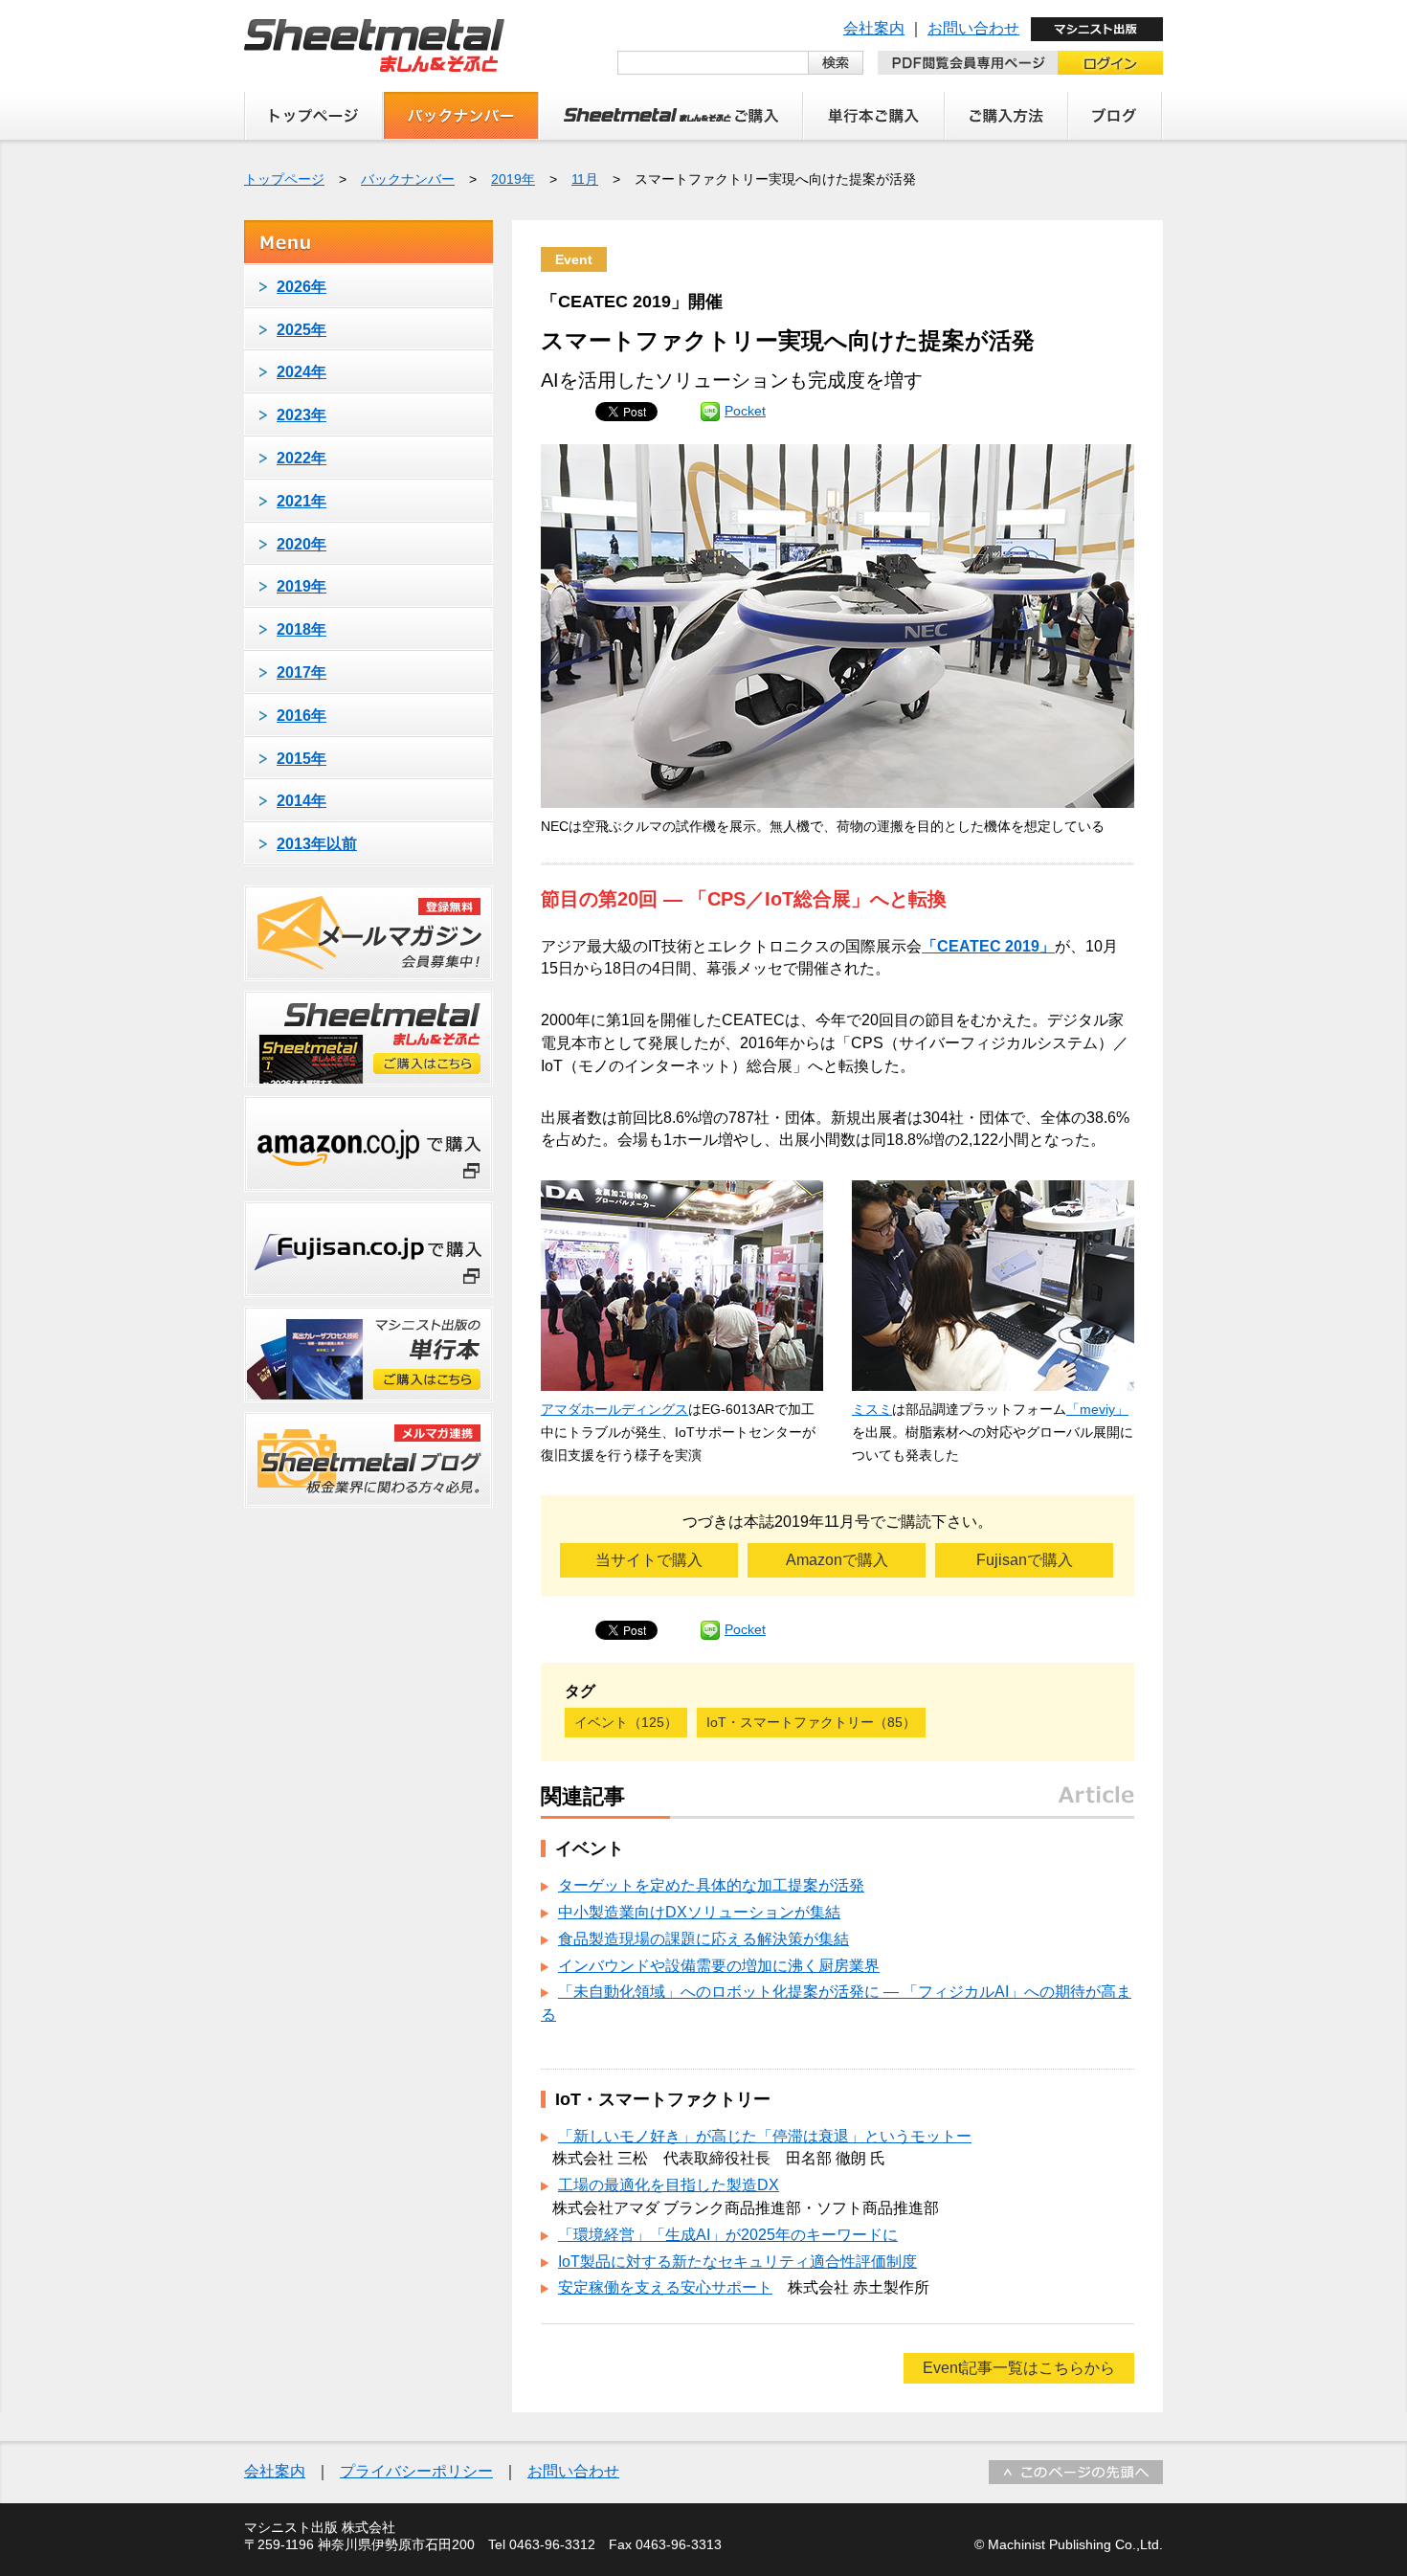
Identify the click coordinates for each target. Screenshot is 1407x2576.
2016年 (301, 716)
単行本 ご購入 (874, 116)
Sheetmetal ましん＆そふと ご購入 (671, 116)
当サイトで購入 (649, 1560)
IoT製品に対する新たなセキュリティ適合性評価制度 (737, 2262)
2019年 (513, 179)
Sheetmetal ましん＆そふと (374, 45)
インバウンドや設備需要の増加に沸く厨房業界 (719, 1966)
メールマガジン (368, 933)
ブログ (1116, 116)
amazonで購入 (368, 1144)
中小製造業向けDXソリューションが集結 (699, 1912)
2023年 (301, 415)
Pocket (745, 411)
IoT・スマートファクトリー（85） (811, 1722)
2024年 (301, 372)
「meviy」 (1097, 1409)
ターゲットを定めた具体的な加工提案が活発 (711, 1885)
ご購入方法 (1006, 116)
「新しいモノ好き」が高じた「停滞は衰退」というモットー (765, 2136)
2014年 (301, 801)
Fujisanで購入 (1025, 1560)
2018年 (301, 629)
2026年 (301, 287)
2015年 (301, 759)
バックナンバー (461, 116)
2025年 (301, 330)
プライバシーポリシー (416, 2471)
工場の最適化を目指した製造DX (669, 2185)
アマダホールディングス (614, 1409)
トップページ (313, 116)
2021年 (301, 501)
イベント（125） (626, 1722)
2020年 (301, 544)
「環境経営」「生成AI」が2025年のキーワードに (728, 2235)
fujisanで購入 (368, 1249)
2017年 (301, 672)
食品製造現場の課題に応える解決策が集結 (703, 1939)
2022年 (301, 458)
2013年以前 (317, 844)
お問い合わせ (973, 28)
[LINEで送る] (710, 411)
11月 (585, 179)
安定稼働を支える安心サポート (665, 2287)
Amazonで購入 (837, 1560)
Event (574, 259)
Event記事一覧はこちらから (1019, 2368)
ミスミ (872, 1409)
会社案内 (874, 28)
